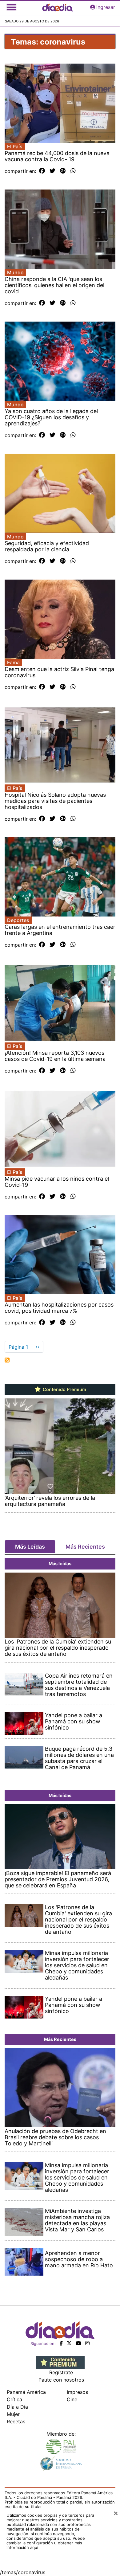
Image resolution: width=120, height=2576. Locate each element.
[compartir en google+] (63, 171)
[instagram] (87, 2343)
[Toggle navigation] (11, 7)
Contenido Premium (64, 1390)
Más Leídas (30, 1547)
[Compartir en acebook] (42, 171)
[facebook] (61, 2343)
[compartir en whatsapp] (73, 171)
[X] (69, 2343)
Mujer (13, 2414)
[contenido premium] (60, 2362)
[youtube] (78, 2343)
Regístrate (61, 2372)
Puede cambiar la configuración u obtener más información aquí (46, 2543)
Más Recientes (85, 1547)
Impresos (77, 2392)
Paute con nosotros (61, 2380)
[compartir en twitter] (52, 171)
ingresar (106, 7)
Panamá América (26, 2392)
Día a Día (17, 2407)
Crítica (14, 2399)
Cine (72, 2399)
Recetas (16, 2422)
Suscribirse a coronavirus (7, 1360)
